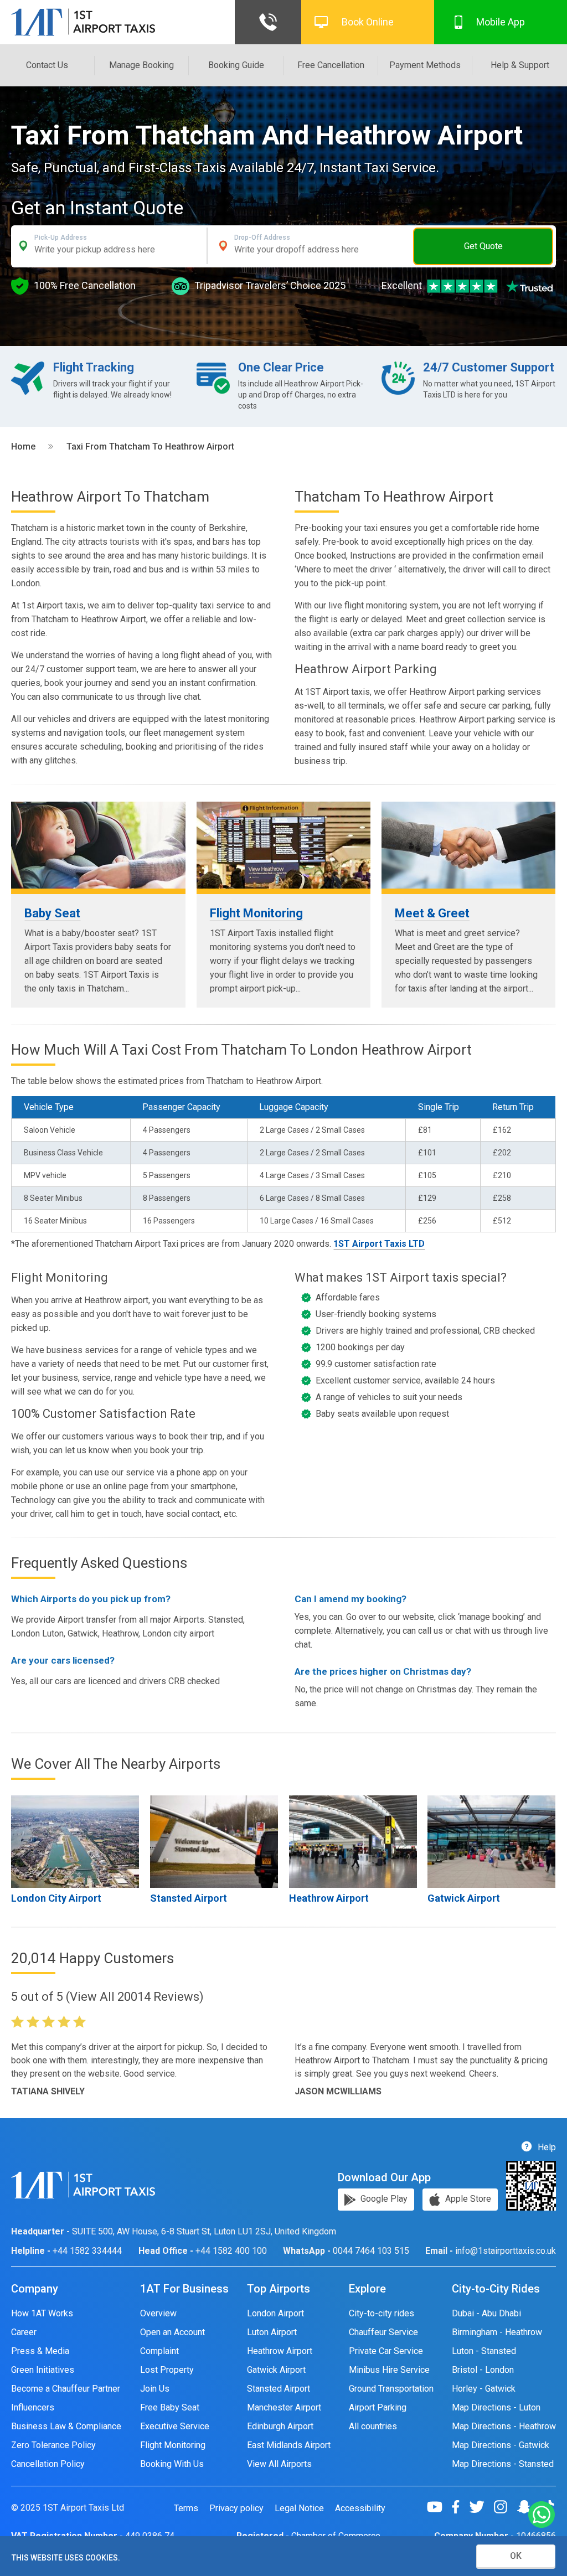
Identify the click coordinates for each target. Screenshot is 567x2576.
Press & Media (40, 2351)
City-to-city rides (382, 2313)
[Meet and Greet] (469, 845)
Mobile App (501, 22)
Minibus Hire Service (389, 2370)
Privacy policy (236, 2508)
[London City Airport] (75, 1842)
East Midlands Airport (289, 2445)
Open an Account (172, 2332)
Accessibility (360, 2508)
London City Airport (56, 1898)
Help (546, 2147)
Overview (158, 2313)
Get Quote (483, 246)
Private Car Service (386, 2351)
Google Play (383, 2199)
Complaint (159, 2351)
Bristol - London (483, 2370)
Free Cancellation (331, 65)
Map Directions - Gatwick (501, 2445)
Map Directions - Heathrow (504, 2426)
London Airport (275, 2313)
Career (24, 2332)
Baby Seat (52, 913)
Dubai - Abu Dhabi (486, 2313)
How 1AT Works (42, 2313)
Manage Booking (141, 65)
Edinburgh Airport (280, 2426)
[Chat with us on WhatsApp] (542, 2515)
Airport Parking (378, 2407)
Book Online (368, 22)
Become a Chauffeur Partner (66, 2389)
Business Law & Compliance (66, 2426)
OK (516, 2556)
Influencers (33, 2407)
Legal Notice (299, 2508)
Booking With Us (172, 2464)
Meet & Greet (432, 913)
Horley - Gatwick (484, 2389)
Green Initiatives (43, 2370)
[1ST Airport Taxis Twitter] (481, 2507)
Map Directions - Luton (496, 2407)
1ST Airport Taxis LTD (379, 1244)
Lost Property (167, 2370)
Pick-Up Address (61, 238)
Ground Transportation (391, 2389)
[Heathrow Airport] (214, 1842)
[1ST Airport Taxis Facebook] (460, 2507)
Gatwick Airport (464, 1898)
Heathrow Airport (329, 1898)
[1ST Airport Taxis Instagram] (505, 2507)
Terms (186, 2508)
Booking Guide (236, 65)
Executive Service (175, 2426)
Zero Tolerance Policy (53, 2445)
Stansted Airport (189, 1898)
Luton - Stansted (484, 2351)
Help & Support (520, 65)
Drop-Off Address (262, 238)
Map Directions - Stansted (503, 2464)
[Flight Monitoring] (284, 845)
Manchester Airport (284, 2407)
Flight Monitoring (256, 913)
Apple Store (467, 2199)
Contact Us (47, 65)
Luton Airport (272, 2332)
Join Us (155, 2389)
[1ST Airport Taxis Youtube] (439, 2507)
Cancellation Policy (48, 2464)
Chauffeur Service (383, 2332)
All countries (373, 2426)
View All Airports (279, 2464)
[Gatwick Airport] (491, 1842)
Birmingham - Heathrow (497, 2332)
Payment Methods (425, 65)
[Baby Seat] (98, 845)
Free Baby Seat (170, 2407)
